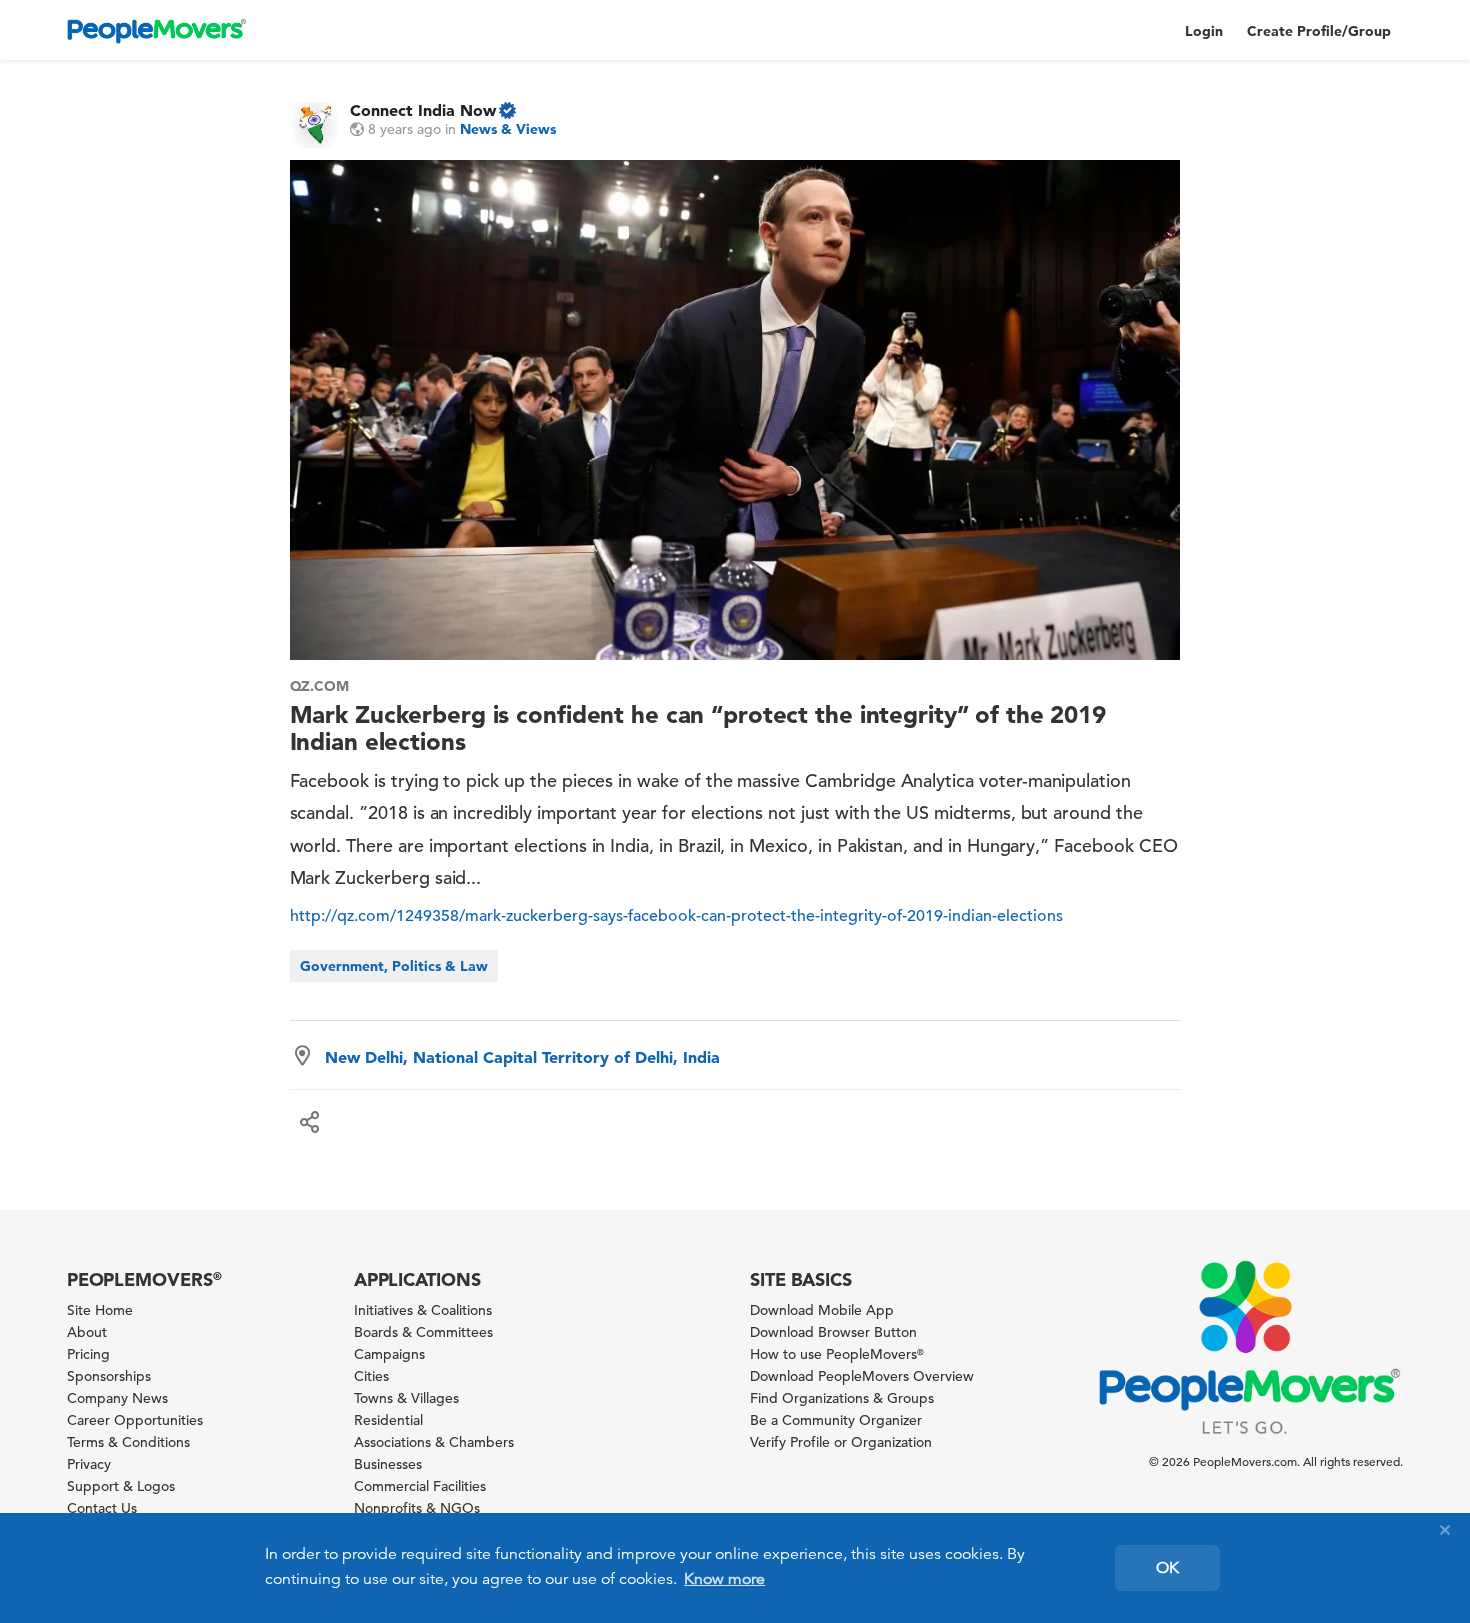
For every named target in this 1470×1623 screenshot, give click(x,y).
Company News (117, 1398)
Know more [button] (724, 1579)
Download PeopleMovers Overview (862, 1376)
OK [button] (1167, 1568)
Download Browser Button (833, 1332)
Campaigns (389, 1354)
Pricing (88, 1354)
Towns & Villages (406, 1398)
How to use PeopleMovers (837, 1354)
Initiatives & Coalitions (423, 1310)
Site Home (100, 1310)
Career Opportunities (135, 1420)
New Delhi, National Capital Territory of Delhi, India (522, 1057)
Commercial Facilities (420, 1486)
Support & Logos (121, 1486)
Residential (388, 1420)
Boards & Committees (423, 1332)
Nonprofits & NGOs (417, 1508)
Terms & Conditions (128, 1442)
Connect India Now (423, 110)
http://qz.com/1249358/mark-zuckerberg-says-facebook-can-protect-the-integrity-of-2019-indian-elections (676, 916)
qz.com (320, 686)
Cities (371, 1376)
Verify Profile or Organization (841, 1442)
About (87, 1332)
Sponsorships (109, 1376)
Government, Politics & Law (394, 966)
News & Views (508, 129)
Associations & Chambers (434, 1442)
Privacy (89, 1464)
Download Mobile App (822, 1310)
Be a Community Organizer (836, 1420)
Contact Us (102, 1508)
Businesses (388, 1464)
